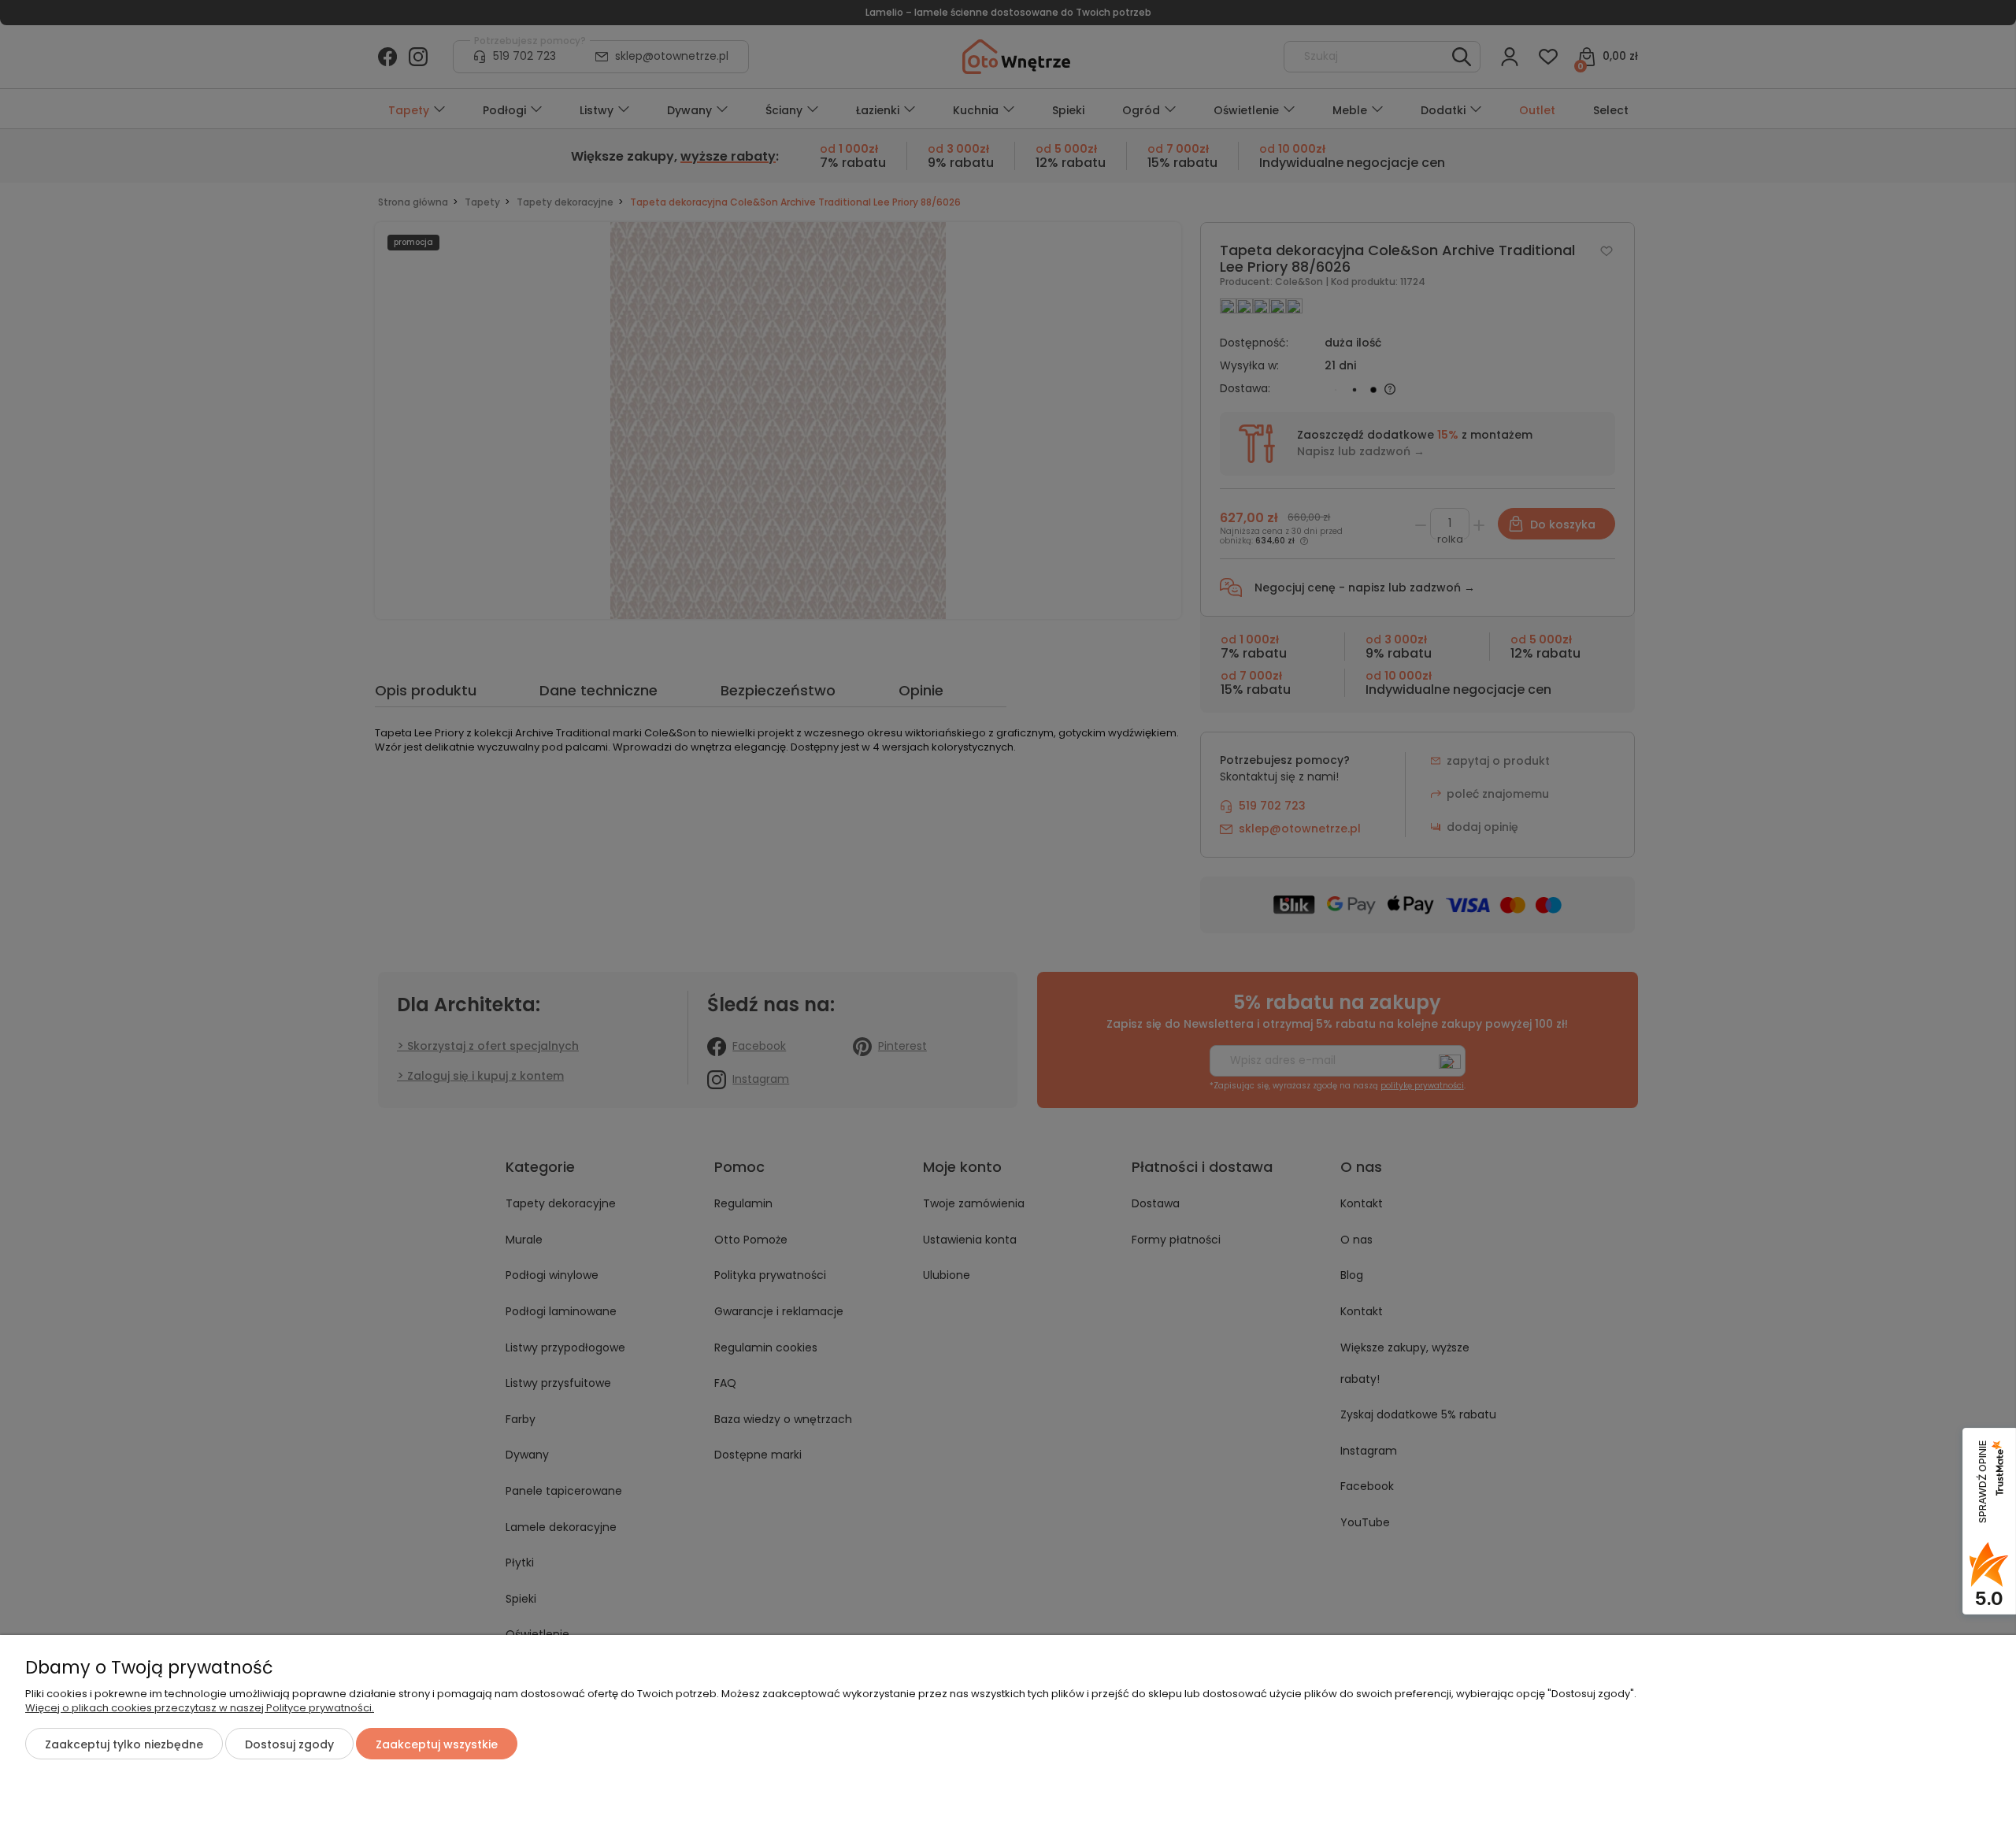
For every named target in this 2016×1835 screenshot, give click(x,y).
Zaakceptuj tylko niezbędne (124, 1744)
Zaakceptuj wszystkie (437, 1744)
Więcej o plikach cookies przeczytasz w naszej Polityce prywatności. (200, 1708)
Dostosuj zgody (289, 1744)
